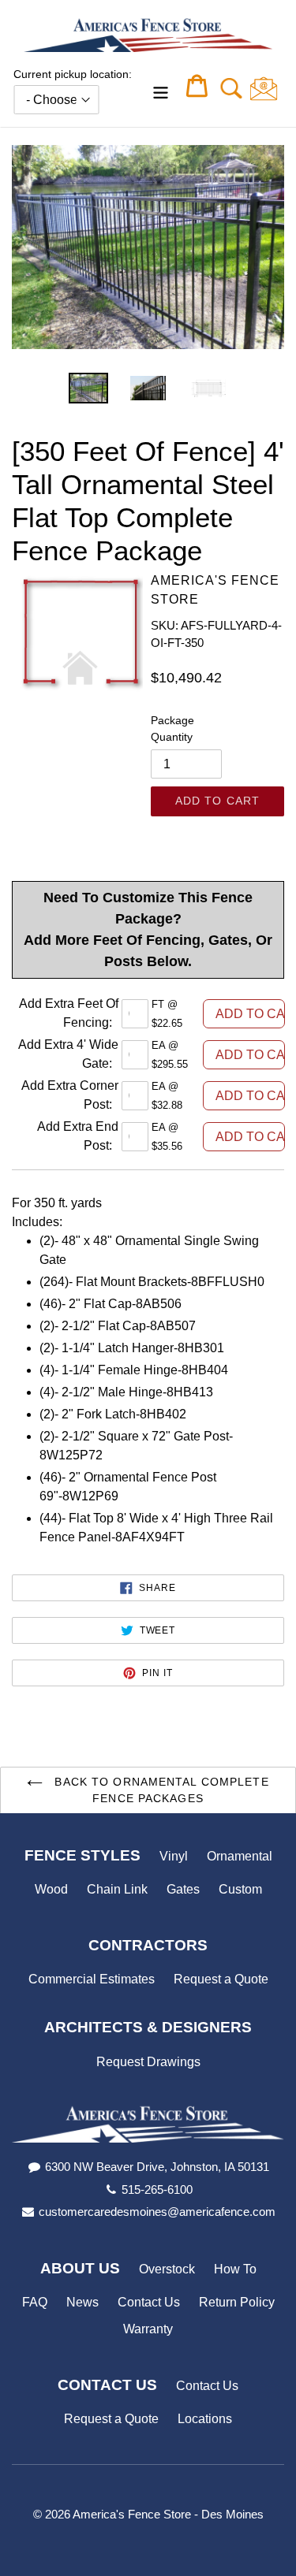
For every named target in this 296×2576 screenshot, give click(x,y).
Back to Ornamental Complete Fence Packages (159, 1790)
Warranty (148, 2329)
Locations (205, 2419)
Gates (183, 1889)
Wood (51, 1889)
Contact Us (149, 2302)
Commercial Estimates (92, 1979)
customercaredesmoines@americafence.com (157, 2212)
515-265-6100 (157, 2189)
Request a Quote (221, 1979)
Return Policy (237, 2302)
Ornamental (240, 1856)
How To (235, 2269)
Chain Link (117, 1889)
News (82, 2302)
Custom (240, 1889)
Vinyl (174, 1856)
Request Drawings (148, 2062)
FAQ (35, 2302)
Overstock (167, 2269)
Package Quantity (172, 729)
